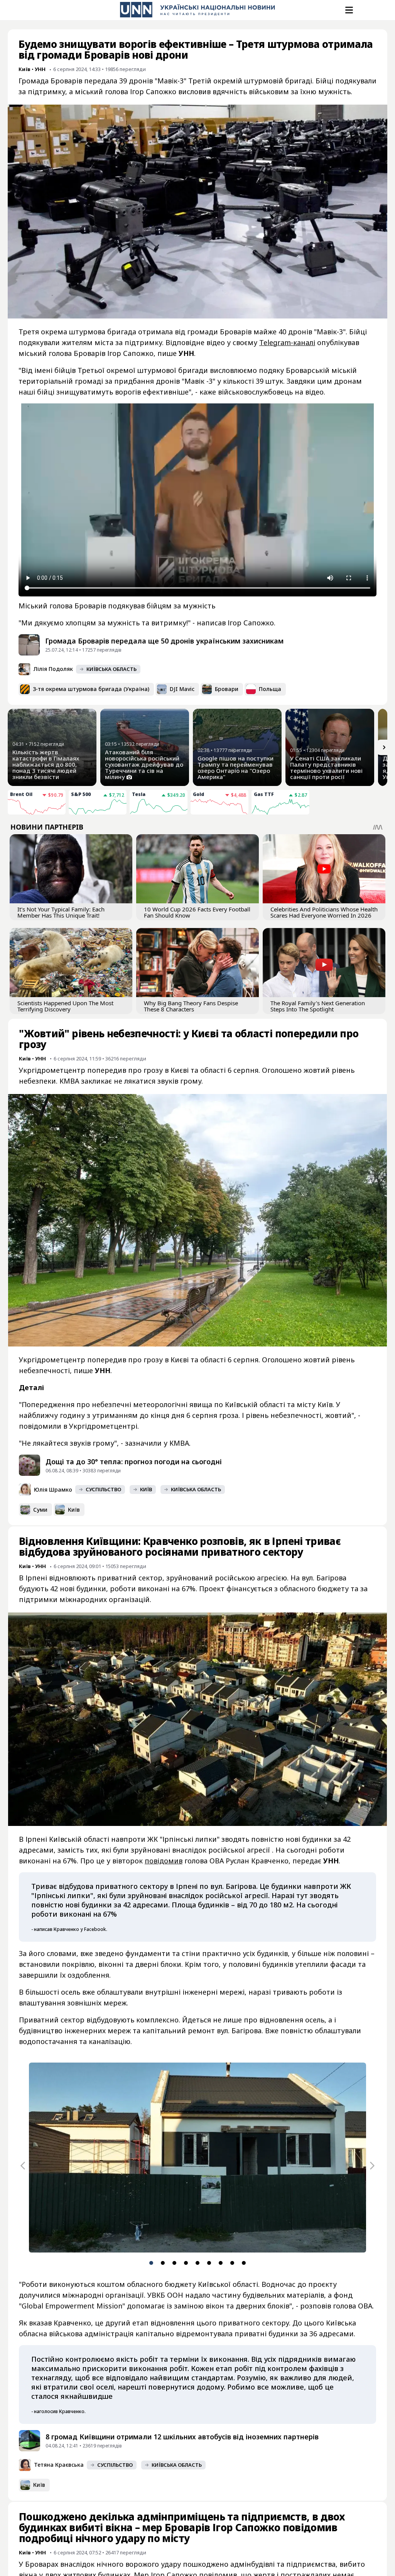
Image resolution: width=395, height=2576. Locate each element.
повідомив (164, 1861)
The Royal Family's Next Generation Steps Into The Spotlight (318, 1006)
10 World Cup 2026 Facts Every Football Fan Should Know (197, 912)
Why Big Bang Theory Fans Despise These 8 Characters (191, 1006)
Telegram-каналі (287, 342)
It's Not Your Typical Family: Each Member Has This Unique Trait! (61, 912)
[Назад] (23, 2166)
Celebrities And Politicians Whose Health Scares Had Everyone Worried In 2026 (324, 912)
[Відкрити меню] (348, 10)
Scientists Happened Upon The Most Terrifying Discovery (65, 1006)
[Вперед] (384, 747)
